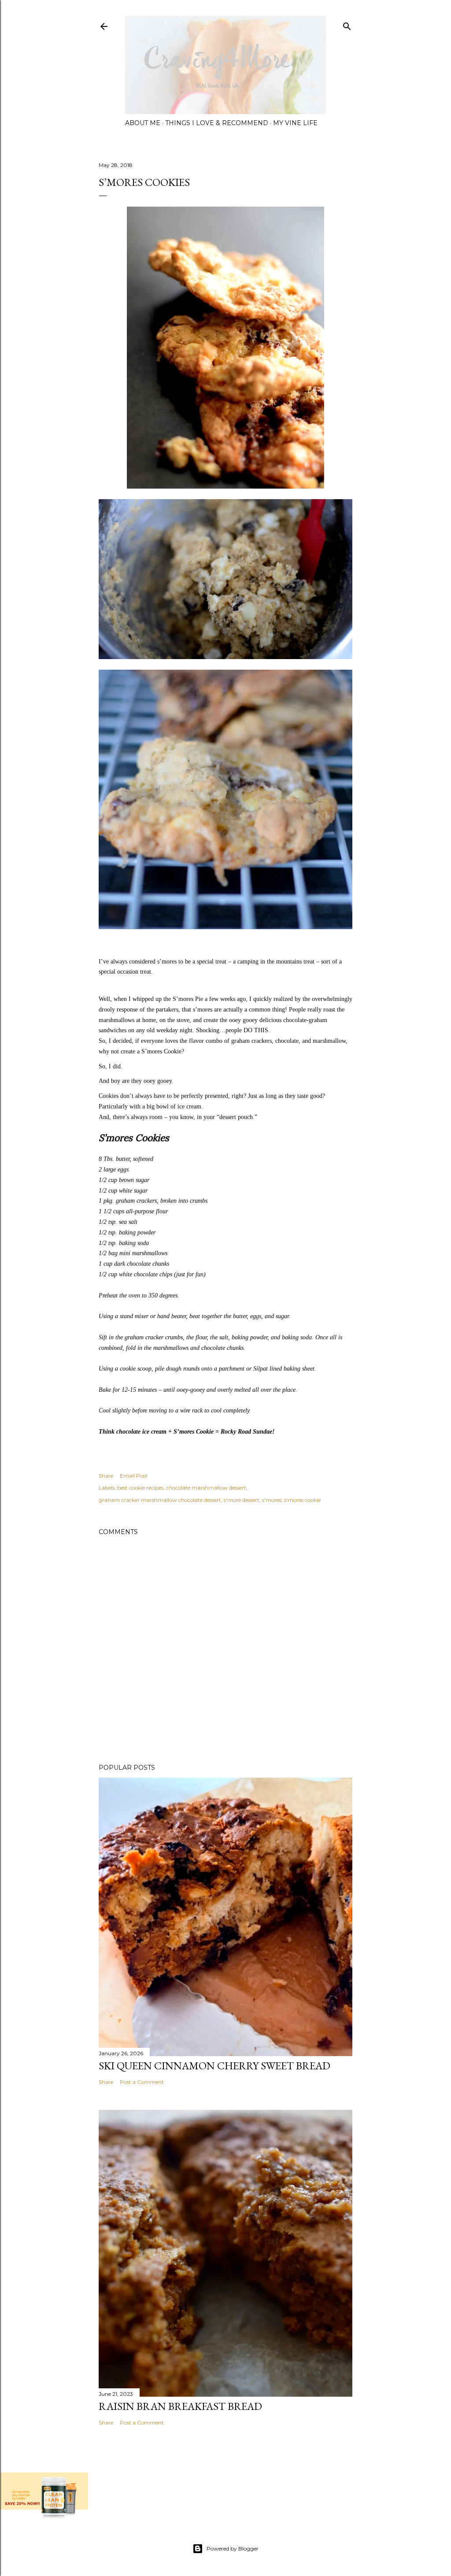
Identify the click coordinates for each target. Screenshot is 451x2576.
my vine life (295, 123)
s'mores (272, 1500)
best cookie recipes (140, 1488)
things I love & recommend (217, 123)
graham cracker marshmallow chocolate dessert (160, 1500)
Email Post (134, 1476)
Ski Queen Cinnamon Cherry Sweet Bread (214, 2066)
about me (143, 123)
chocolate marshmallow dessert (206, 1488)
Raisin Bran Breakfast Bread (180, 2406)
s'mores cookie (302, 1500)
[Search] (347, 24)
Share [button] (106, 1476)
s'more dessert (242, 1500)
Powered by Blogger (233, 2548)
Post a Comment (142, 2082)
